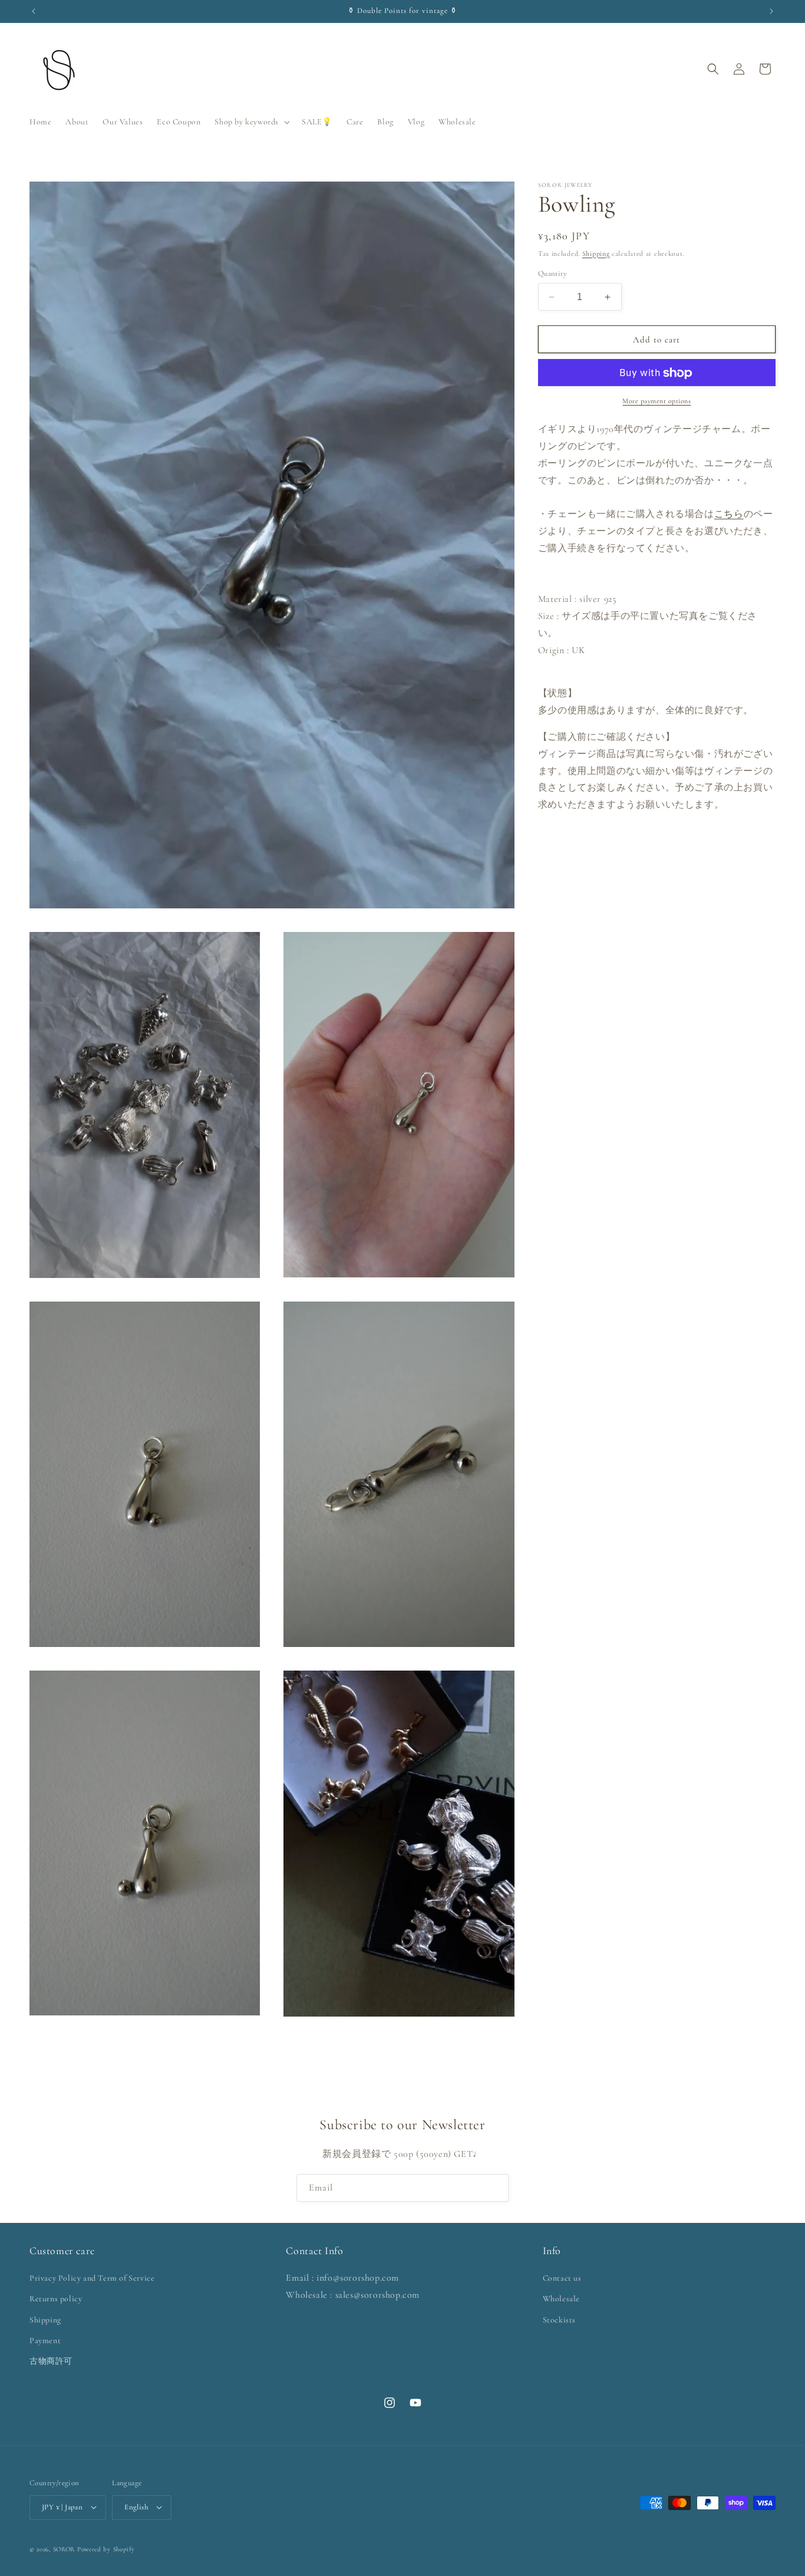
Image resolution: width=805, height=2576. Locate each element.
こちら (729, 515)
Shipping (596, 253)
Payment (45, 2341)
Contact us (562, 2279)
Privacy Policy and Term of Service (92, 2279)
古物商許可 (51, 2362)
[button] (251, 122)
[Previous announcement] (34, 11)
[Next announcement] (771, 11)
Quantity (552, 274)
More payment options (656, 401)
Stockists (559, 2320)
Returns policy (56, 2299)
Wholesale (561, 2299)
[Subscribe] (495, 2188)
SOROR (64, 2549)
